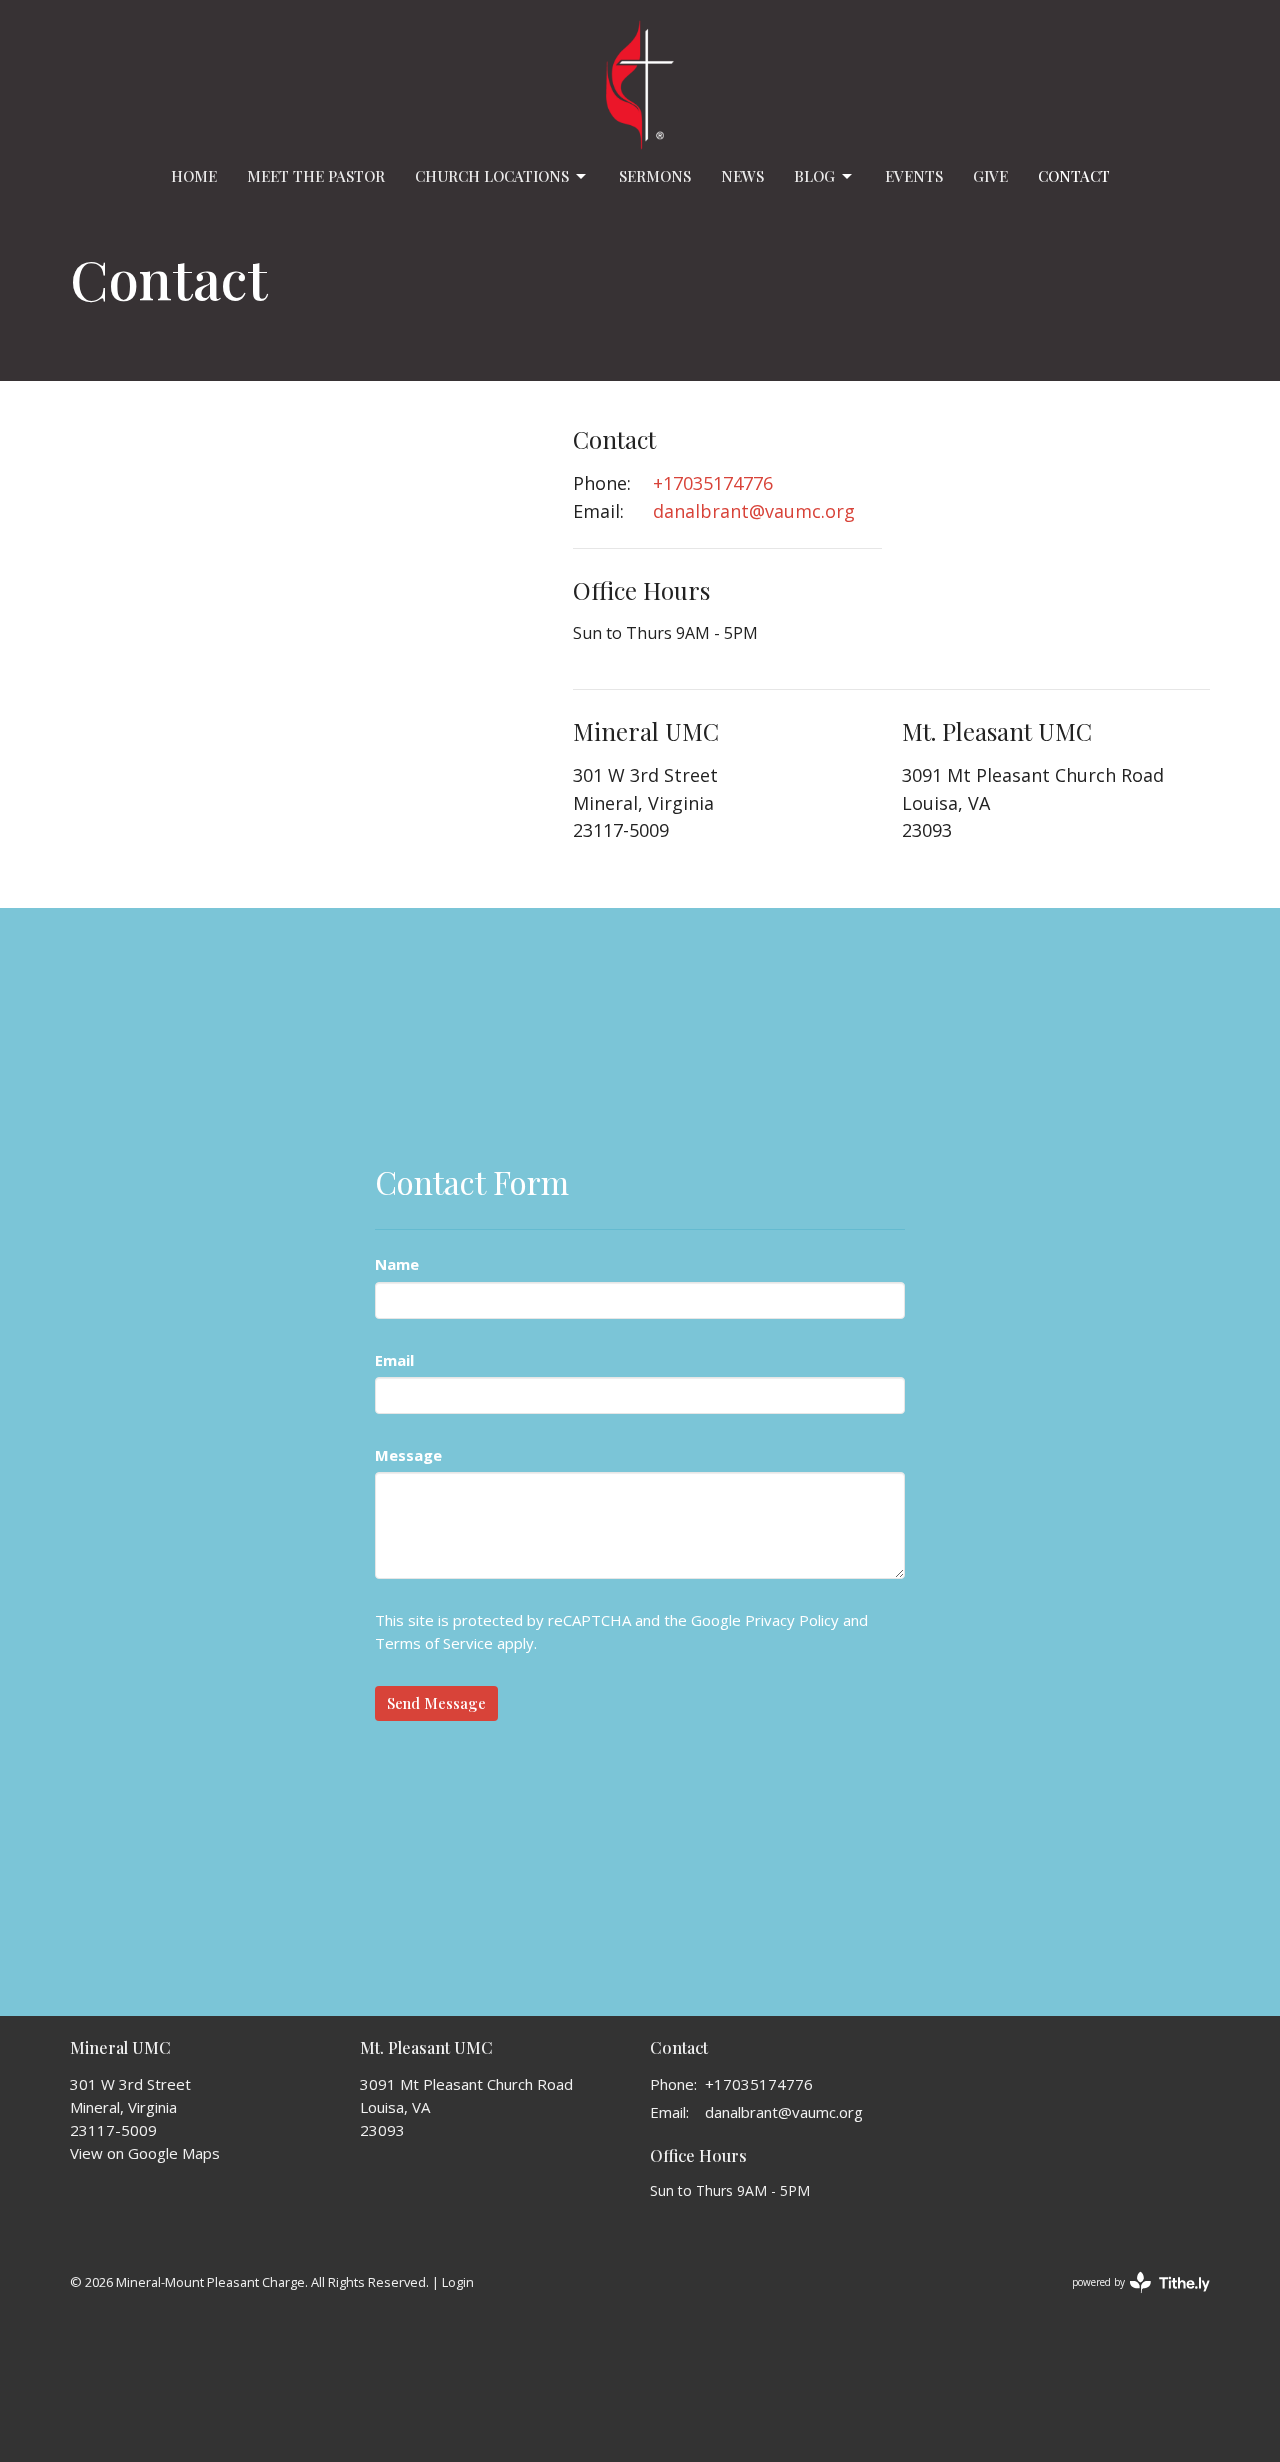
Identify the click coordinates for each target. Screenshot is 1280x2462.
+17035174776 (713, 483)
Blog (814, 176)
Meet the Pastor (316, 176)
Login (458, 2282)
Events (914, 176)
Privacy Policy (792, 1620)
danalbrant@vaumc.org (754, 511)
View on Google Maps (145, 2153)
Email (394, 1360)
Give (990, 176)
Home (194, 176)
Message (408, 1455)
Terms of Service (434, 1643)
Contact (1074, 176)
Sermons (655, 176)
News (742, 176)
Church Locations (492, 176)
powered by (1130, 2299)
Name (397, 1264)
